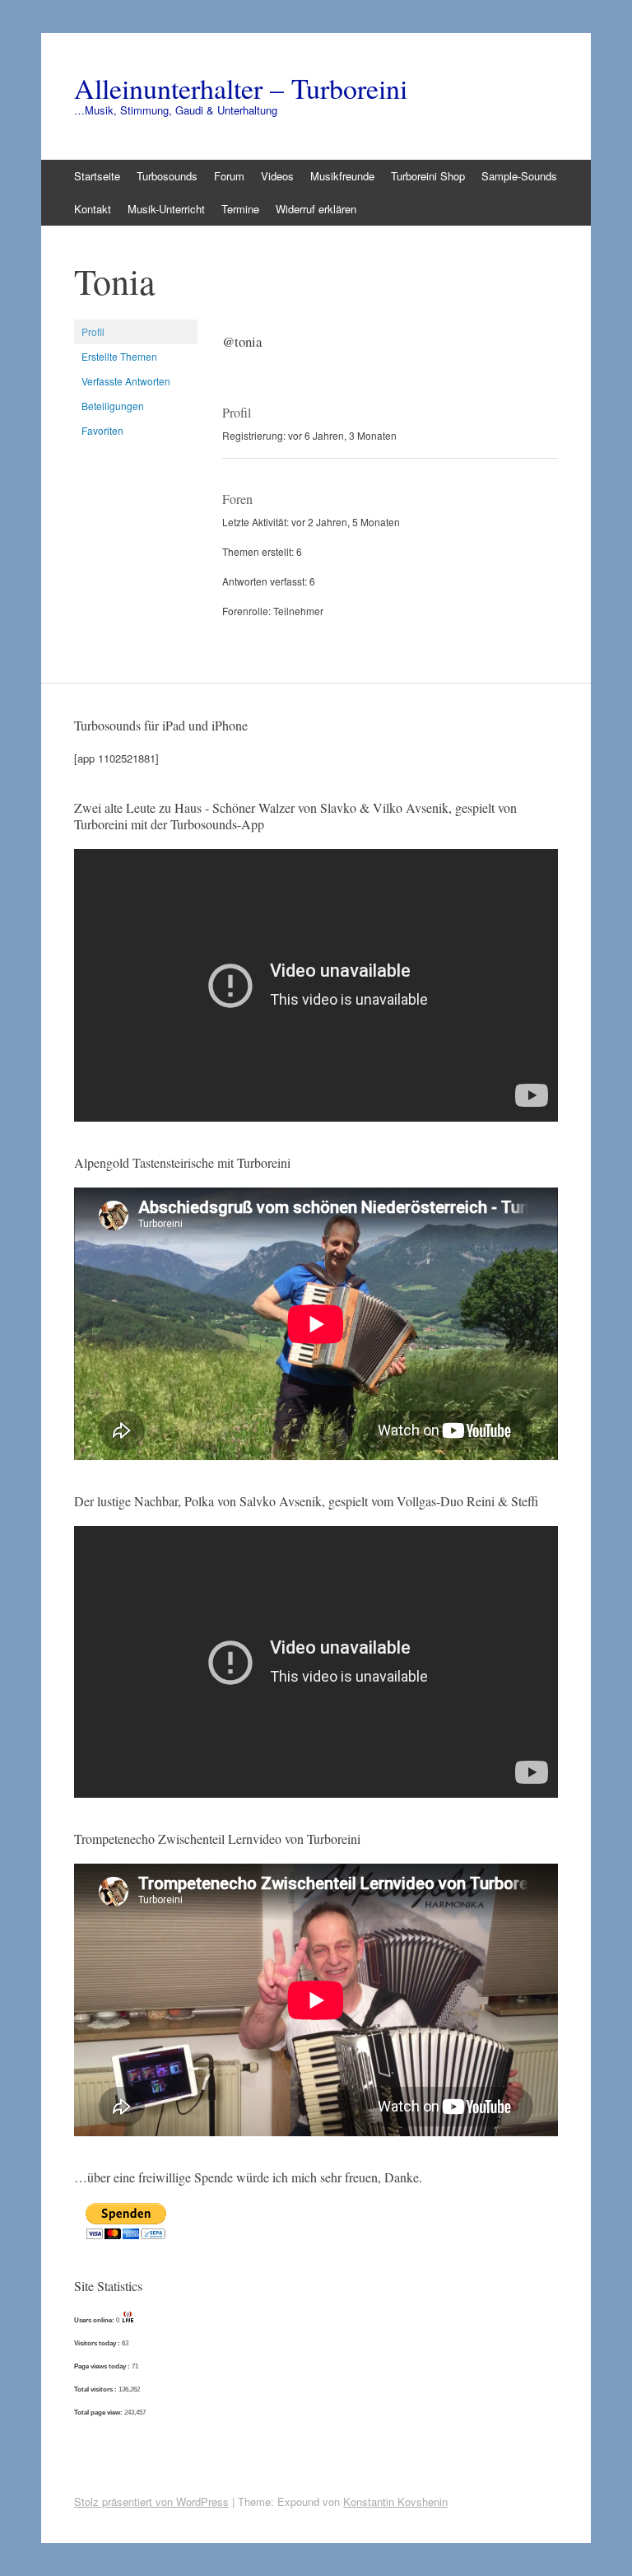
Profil (93, 331)
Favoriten (102, 430)
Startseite (97, 176)
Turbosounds (167, 176)
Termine (240, 209)
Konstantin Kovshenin (395, 2501)
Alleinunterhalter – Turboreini (241, 88)
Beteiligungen (113, 406)
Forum (229, 176)
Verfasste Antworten (126, 381)
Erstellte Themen (119, 356)
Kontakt (93, 209)
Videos (277, 176)
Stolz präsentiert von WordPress (151, 2501)
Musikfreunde (342, 176)
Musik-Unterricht (166, 209)
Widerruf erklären (316, 209)
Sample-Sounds (519, 176)
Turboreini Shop (428, 176)
